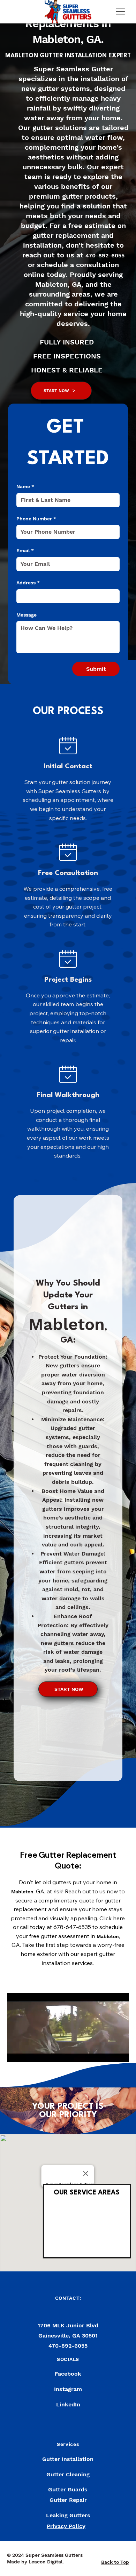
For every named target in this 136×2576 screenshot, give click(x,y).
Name (25, 486)
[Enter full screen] (120, 2052)
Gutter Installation (68, 2459)
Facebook (68, 2374)
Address (28, 583)
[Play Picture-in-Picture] (108, 2052)
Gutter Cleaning (68, 2474)
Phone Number (36, 519)
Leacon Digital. (46, 2562)
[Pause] (16, 2052)
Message (27, 615)
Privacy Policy (66, 2526)
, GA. (92, 39)
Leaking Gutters (68, 2515)
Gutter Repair (68, 2500)
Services (68, 2444)
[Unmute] (28, 2052)
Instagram (68, 2389)
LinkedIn (68, 2404)
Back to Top (115, 2562)
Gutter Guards (68, 2489)
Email (25, 550)
